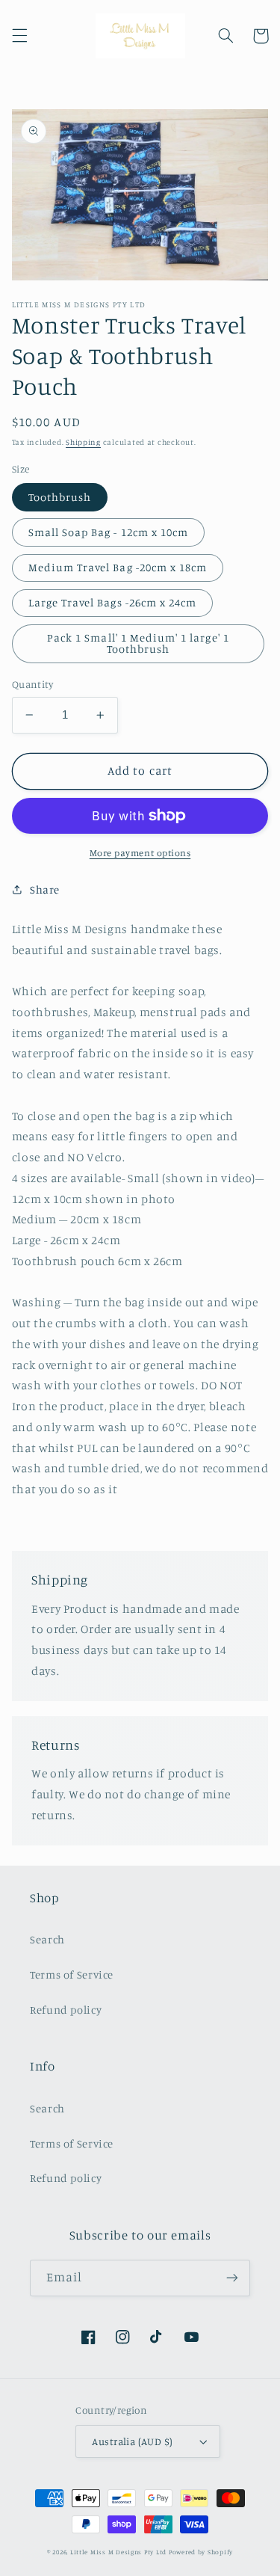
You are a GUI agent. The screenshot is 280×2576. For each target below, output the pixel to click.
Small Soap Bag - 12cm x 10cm (108, 532)
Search (47, 1939)
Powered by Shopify (201, 2552)
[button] (19, 36)
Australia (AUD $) (132, 2441)
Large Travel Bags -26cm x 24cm (113, 602)
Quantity (32, 684)
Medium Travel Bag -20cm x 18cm (118, 567)
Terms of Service (72, 1974)
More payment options (140, 853)
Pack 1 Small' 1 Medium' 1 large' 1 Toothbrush (138, 643)
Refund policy (66, 2010)
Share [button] (45, 889)
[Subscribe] (232, 2278)
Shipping (83, 442)
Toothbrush (60, 497)
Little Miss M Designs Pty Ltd (118, 2552)
